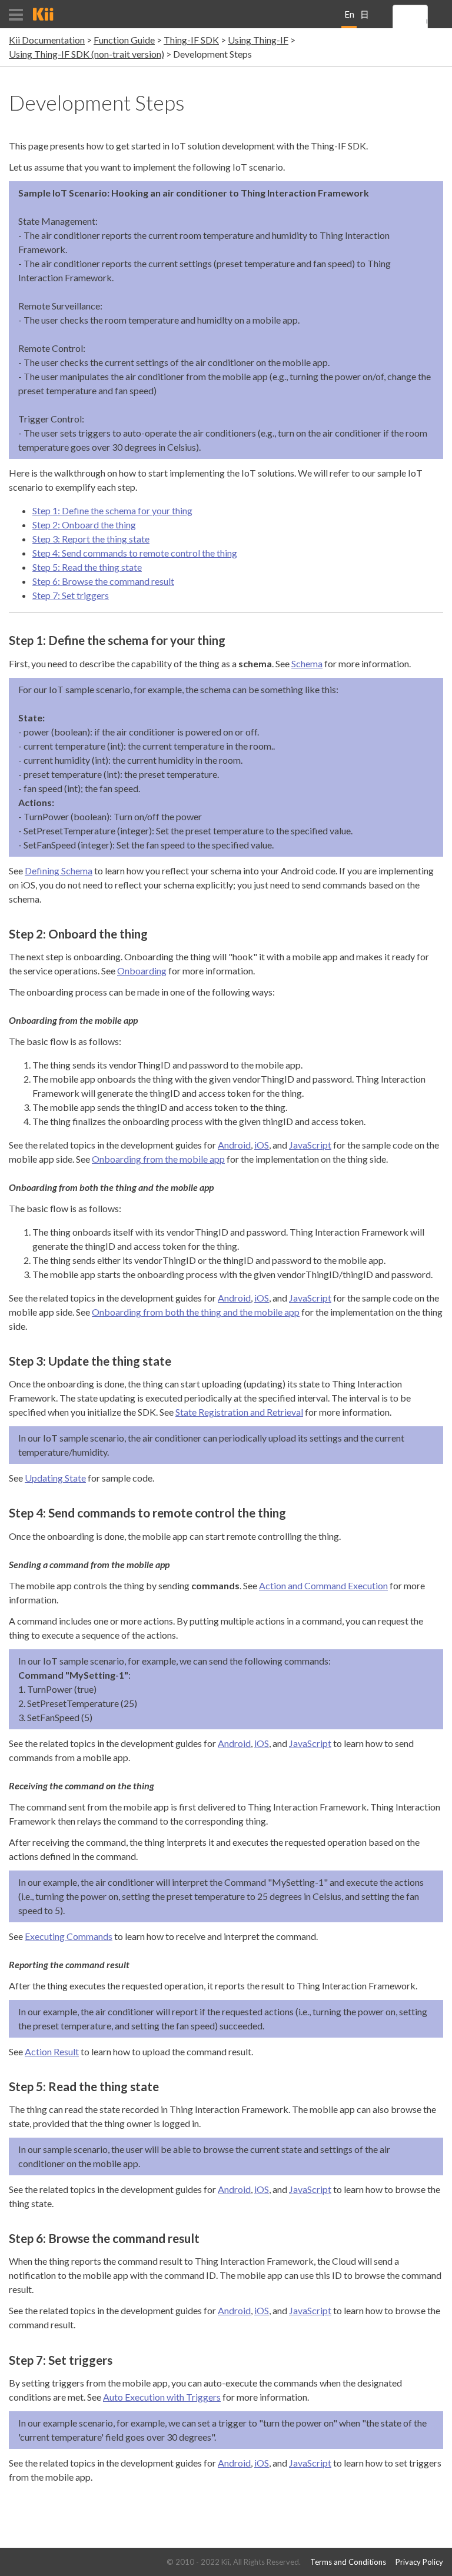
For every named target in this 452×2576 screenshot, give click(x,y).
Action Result (52, 2051)
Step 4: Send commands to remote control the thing (135, 553)
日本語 (365, 19)
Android (234, 1145)
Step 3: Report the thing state (91, 539)
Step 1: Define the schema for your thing (112, 510)
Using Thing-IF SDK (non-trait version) (87, 54)
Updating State (55, 1478)
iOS (262, 1145)
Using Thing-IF (258, 40)
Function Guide (124, 40)
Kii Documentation (47, 40)
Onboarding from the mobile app (158, 1159)
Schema (307, 663)
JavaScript (310, 1145)
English (349, 19)
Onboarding (142, 971)
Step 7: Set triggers (71, 595)
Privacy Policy (419, 2562)
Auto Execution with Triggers (162, 2397)
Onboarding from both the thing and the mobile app (196, 1312)
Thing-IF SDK (191, 40)
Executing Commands (69, 1936)
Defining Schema (59, 871)
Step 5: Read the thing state (87, 567)
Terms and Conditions (348, 2562)
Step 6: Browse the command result (103, 581)
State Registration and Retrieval (239, 1412)
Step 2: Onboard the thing (84, 525)
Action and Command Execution (323, 1585)
